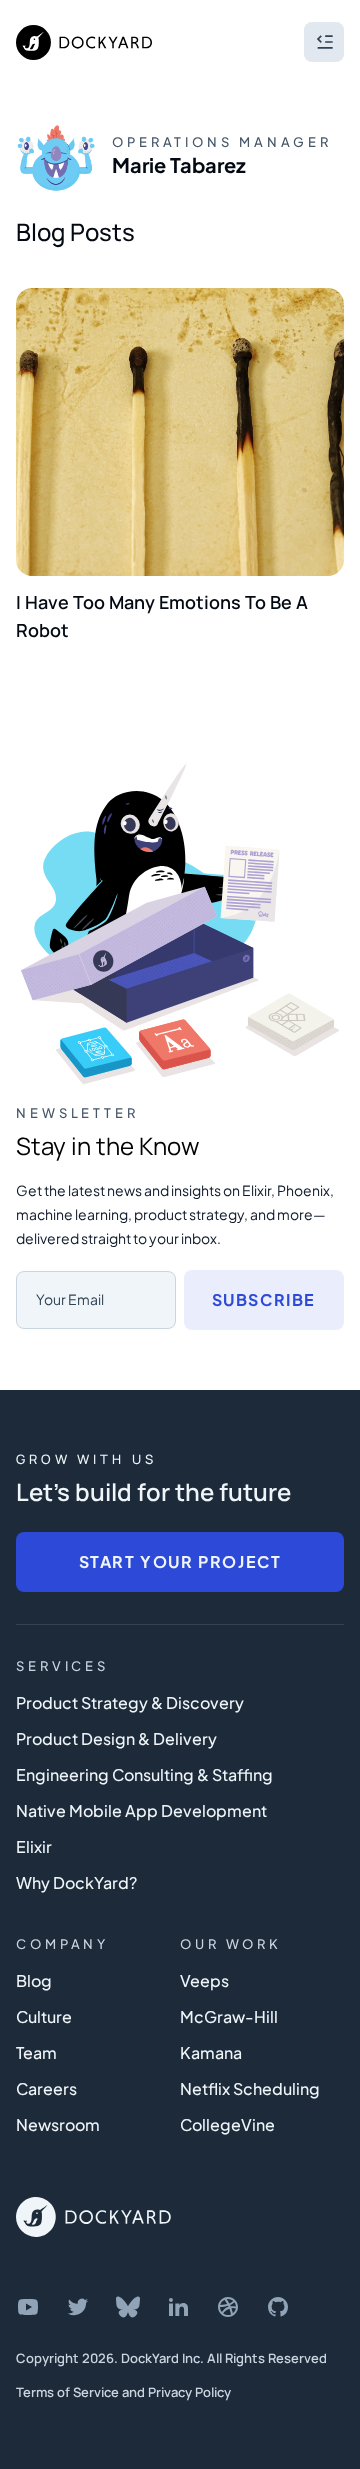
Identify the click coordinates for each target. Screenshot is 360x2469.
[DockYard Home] (93, 2217)
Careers (46, 2088)
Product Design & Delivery (116, 1738)
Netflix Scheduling (250, 2088)
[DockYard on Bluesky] (128, 2307)
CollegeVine (227, 2124)
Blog (34, 1980)
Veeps (204, 1980)
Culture (44, 2016)
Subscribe (264, 1299)
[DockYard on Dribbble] (228, 2307)
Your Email (70, 1299)
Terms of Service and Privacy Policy (123, 2392)
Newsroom (58, 2124)
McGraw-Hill (229, 2016)
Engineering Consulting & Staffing (144, 1774)
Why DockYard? (76, 1882)
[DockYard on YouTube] (28, 2307)
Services (62, 1666)
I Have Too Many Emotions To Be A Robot (162, 616)
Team (36, 2052)
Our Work (231, 1944)
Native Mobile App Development (141, 1810)
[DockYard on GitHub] (278, 2307)
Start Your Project (180, 1561)
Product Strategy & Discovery (130, 1702)
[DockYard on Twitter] (78, 2307)
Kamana (211, 2052)
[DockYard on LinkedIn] (178, 2307)
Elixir (34, 1846)
